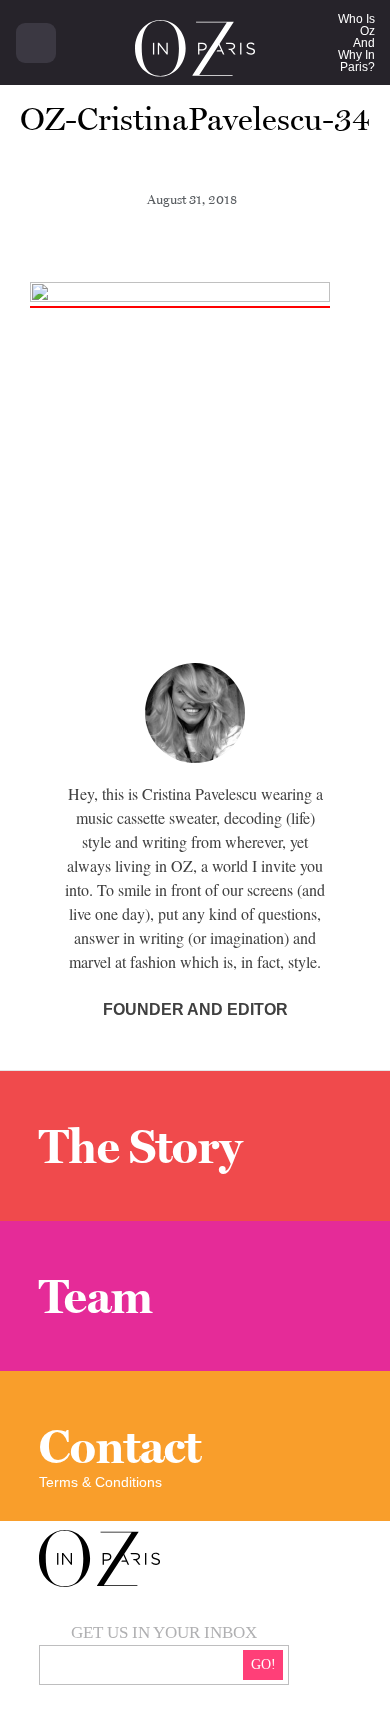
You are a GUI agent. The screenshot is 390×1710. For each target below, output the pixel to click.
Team (96, 1296)
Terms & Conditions (100, 1482)
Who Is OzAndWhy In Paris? (356, 43)
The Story (140, 1146)
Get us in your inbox (164, 1632)
